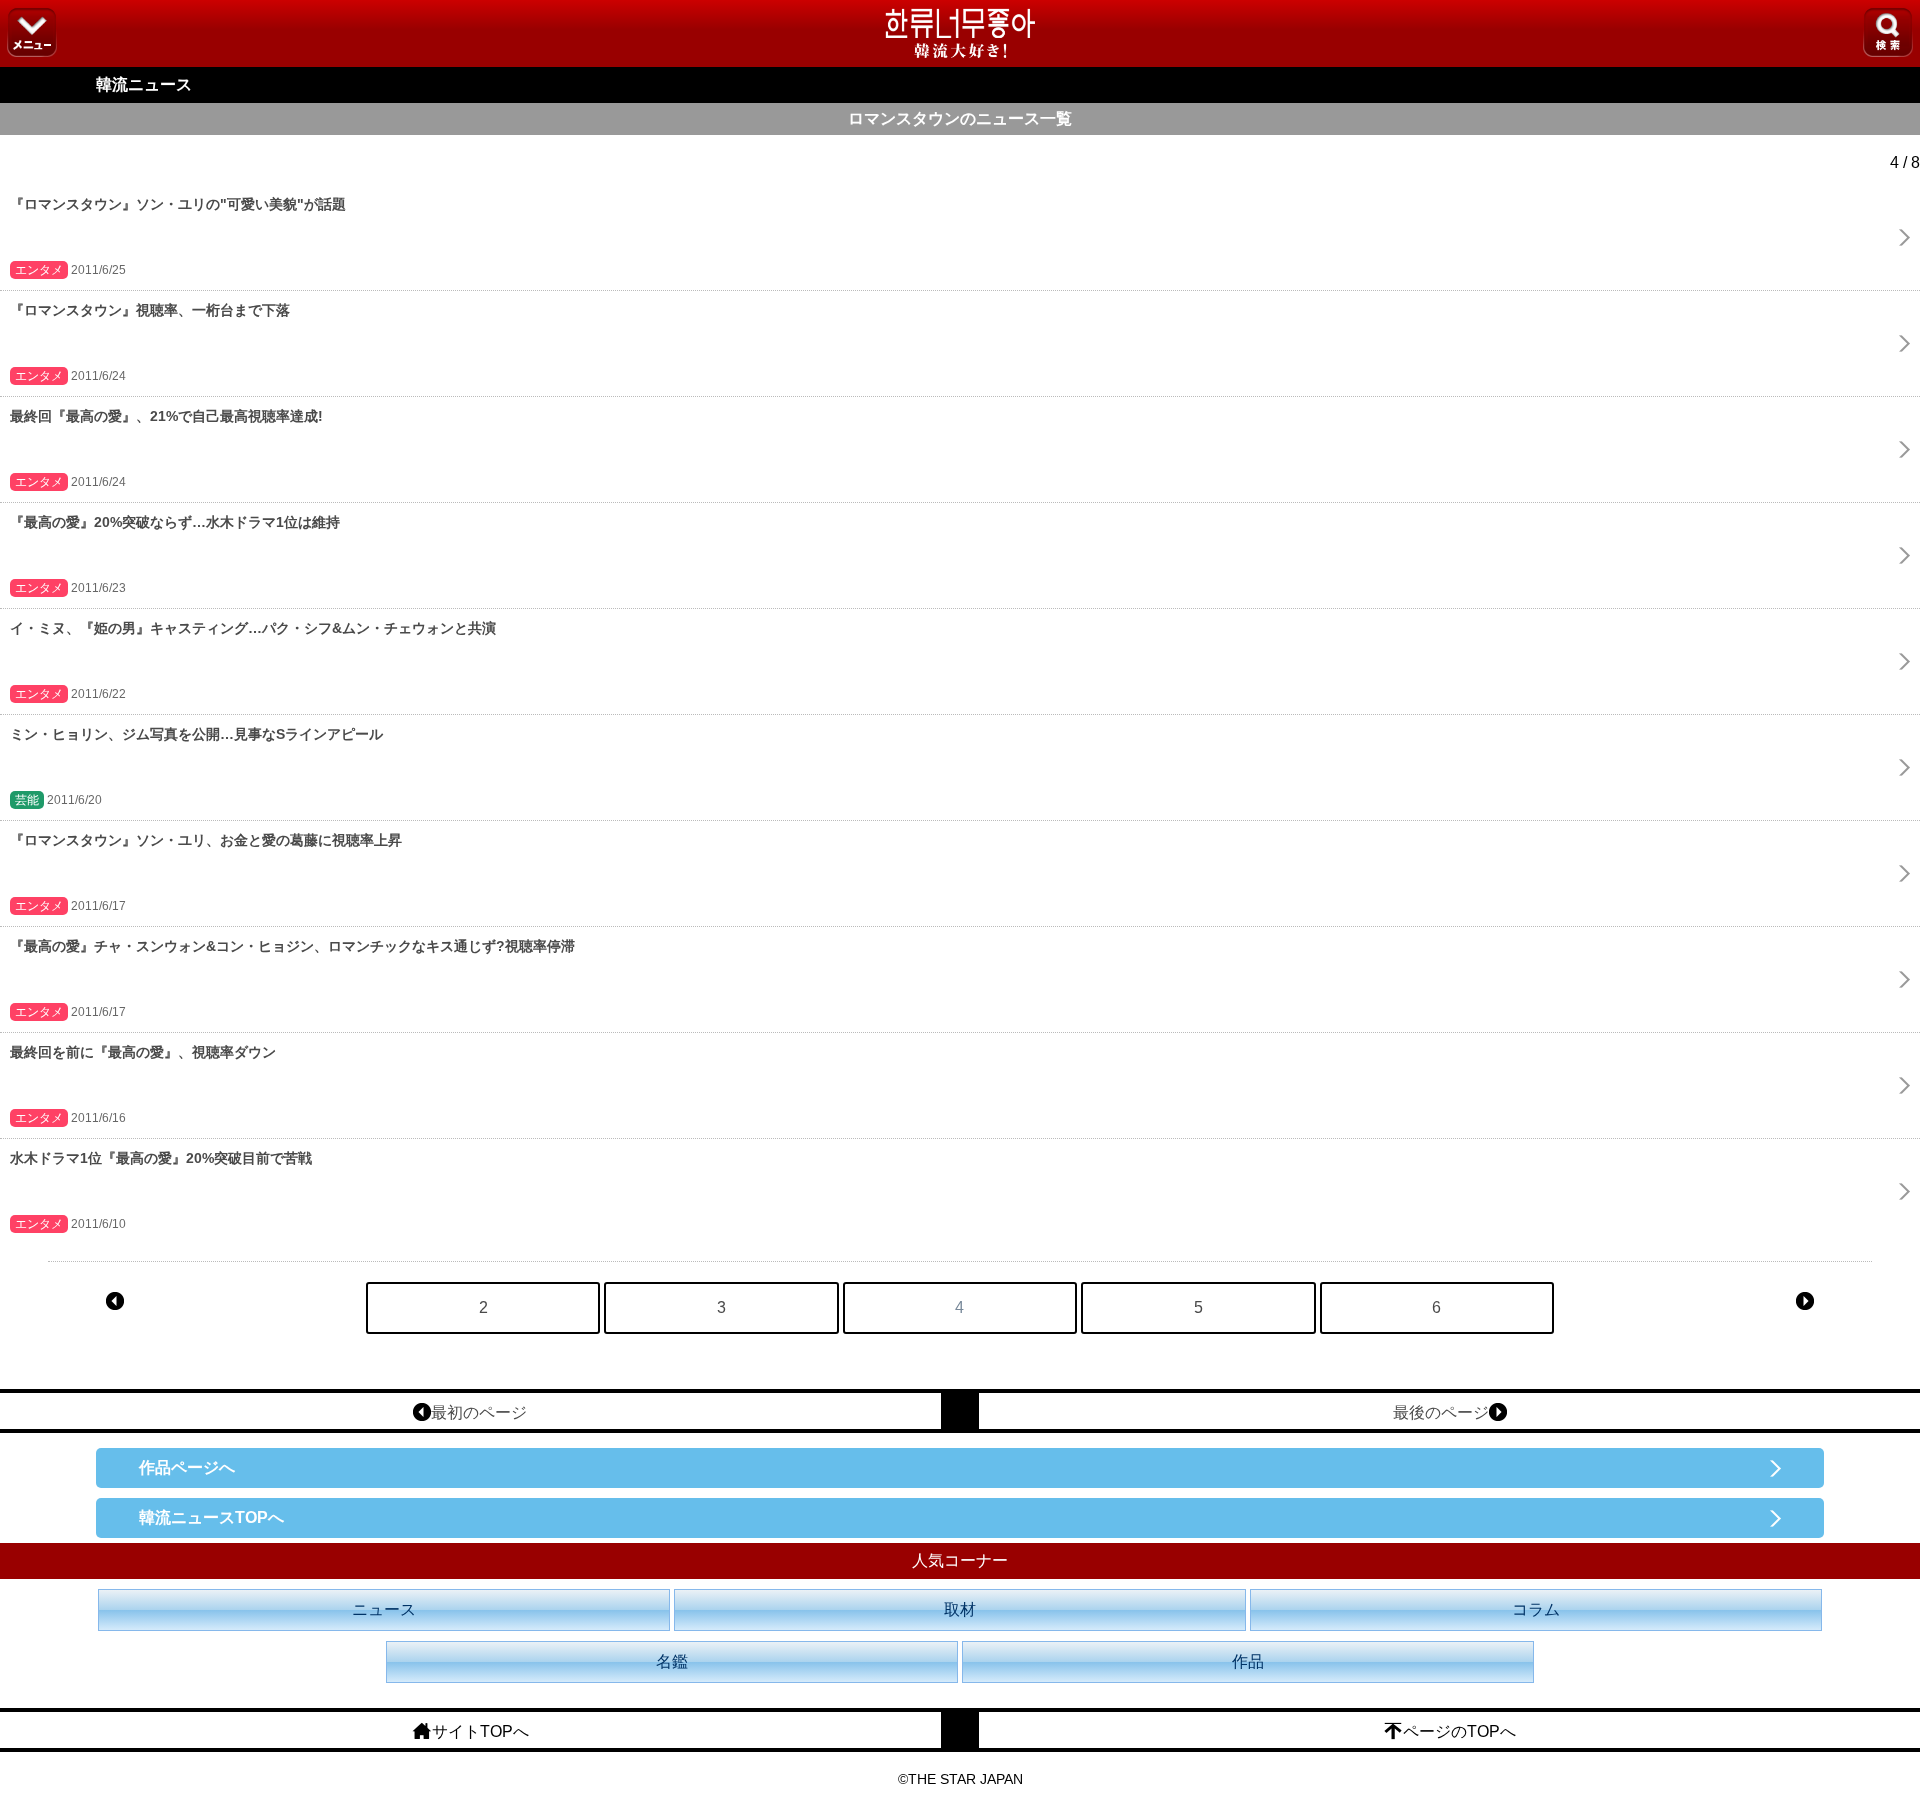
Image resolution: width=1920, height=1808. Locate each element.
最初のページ (479, 1412)
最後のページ (1441, 1412)
